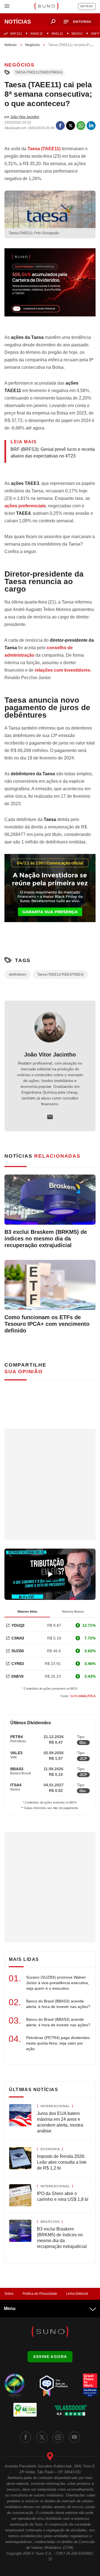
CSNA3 (18, 1638)
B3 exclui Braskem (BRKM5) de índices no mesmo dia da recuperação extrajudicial (46, 1239)
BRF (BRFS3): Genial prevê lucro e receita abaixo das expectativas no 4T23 (53, 453)
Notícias (11, 45)
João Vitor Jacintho (50, 1055)
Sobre (9, 2294)
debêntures (17, 974)
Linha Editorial (77, 2294)
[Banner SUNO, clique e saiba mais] (50, 287)
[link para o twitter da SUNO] (42, 2437)
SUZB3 (18, 1651)
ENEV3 (17, 1676)
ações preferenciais (25, 506)
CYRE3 (18, 1664)
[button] (78, 22)
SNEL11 (57, 34)
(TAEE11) (44, 149)
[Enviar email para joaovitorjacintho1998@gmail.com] (50, 1117)
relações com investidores (62, 670)
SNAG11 (37, 34)
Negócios (32, 45)
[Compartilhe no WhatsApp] (81, 126)
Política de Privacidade (40, 2294)
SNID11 (77, 34)
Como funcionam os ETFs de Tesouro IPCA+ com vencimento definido (47, 1324)
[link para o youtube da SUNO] (74, 2437)
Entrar (87, 6)
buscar (53, 22)
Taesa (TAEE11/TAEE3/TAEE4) (39, 72)
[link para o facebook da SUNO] (26, 2437)
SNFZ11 (16, 34)
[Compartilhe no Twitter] (71, 126)
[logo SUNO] (46, 7)
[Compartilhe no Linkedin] (91, 126)
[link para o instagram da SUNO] (58, 2437)
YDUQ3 (18, 1625)
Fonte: (78, 1696)
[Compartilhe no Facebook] (60, 126)
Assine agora (50, 2357)
